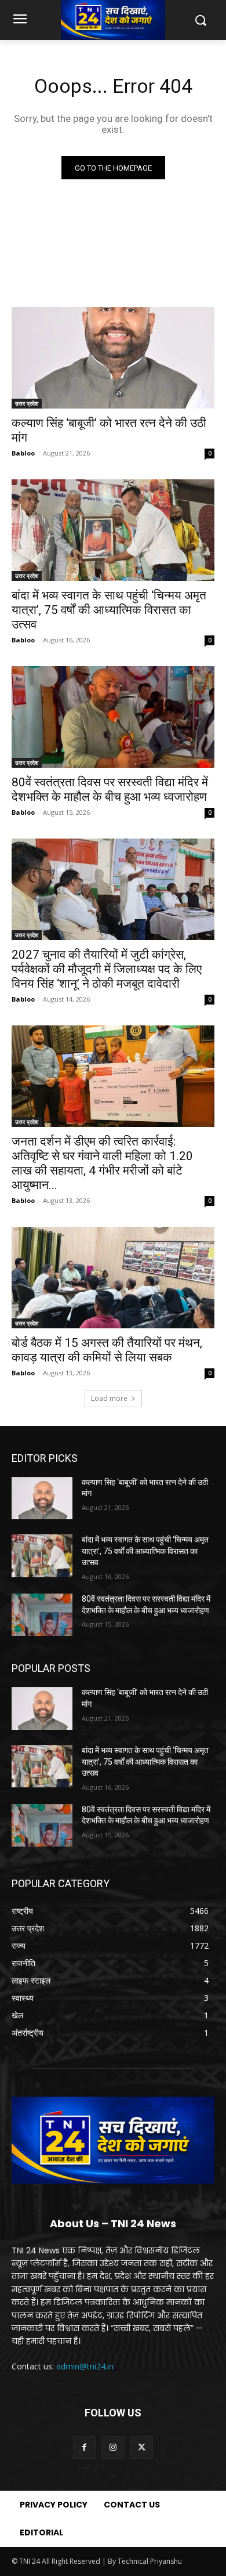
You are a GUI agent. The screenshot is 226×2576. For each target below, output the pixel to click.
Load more (109, 1398)
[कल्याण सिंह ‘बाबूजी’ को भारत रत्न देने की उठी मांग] (113, 358)
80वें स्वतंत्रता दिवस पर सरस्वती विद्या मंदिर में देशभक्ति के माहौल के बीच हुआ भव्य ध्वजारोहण (110, 790)
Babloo (23, 453)
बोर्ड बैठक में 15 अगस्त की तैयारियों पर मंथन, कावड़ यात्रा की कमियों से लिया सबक (107, 1350)
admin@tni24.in (85, 2366)
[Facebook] (84, 2447)
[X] (142, 2447)
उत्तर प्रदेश (27, 403)
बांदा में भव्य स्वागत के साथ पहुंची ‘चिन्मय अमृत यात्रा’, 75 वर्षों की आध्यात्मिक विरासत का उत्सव (109, 610)
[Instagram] (113, 2447)
